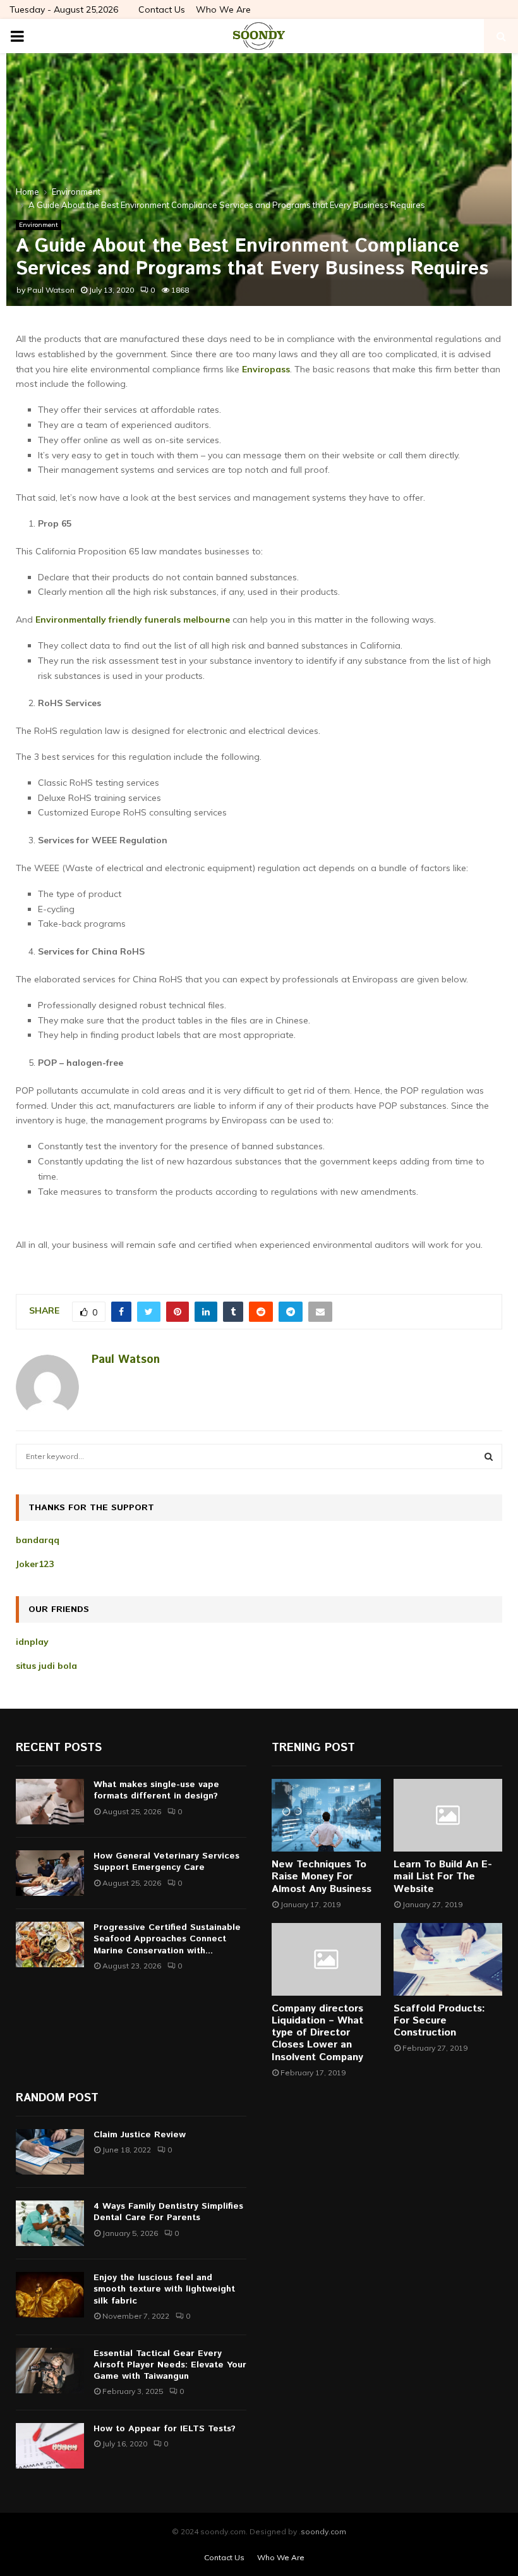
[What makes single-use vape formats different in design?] (50, 1802)
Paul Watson (51, 290)
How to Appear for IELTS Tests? (165, 2429)
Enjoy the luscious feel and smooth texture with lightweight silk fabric (164, 2289)
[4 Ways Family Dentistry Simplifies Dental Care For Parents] (50, 2223)
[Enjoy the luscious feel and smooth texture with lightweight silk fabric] (50, 2295)
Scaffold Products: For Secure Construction (439, 2021)
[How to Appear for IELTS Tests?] (50, 2446)
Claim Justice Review (140, 2135)
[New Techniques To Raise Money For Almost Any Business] (326, 1815)
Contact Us (162, 9)
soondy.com (323, 2531)
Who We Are (223, 9)
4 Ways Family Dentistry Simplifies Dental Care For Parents (168, 2212)
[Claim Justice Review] (50, 2152)
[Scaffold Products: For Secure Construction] (448, 1959)
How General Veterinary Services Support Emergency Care (166, 1862)
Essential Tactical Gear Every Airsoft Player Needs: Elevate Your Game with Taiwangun (170, 2365)
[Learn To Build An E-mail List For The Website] (448, 1815)
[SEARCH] (489, 1456)
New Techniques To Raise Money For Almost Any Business (322, 1877)
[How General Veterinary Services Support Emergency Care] (50, 1873)
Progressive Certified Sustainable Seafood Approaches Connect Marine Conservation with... (167, 1939)
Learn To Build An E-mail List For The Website (443, 1877)
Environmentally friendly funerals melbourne (133, 620)
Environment (39, 225)
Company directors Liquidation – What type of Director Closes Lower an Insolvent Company (317, 2033)
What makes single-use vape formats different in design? (156, 1790)
